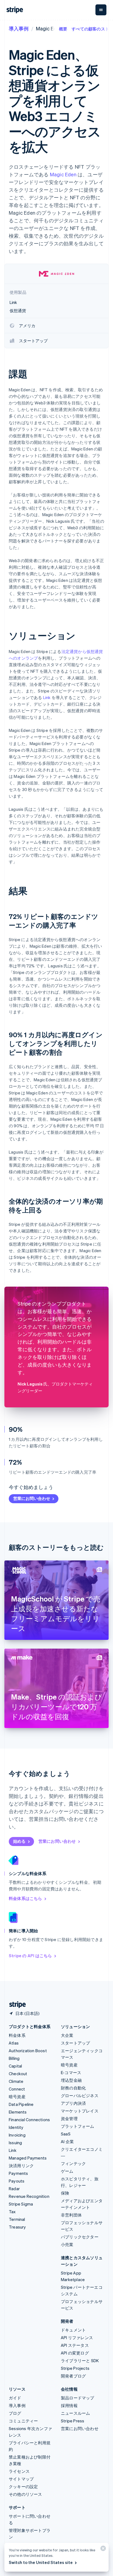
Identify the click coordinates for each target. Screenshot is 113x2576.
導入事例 (19, 28)
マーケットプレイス (80, 2111)
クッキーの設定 (23, 2486)
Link (47, 697)
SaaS (66, 2134)
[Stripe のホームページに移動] (15, 2005)
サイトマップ (21, 2479)
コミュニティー (23, 2421)
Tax (12, 2212)
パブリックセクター (80, 2237)
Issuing (15, 2143)
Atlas (14, 2043)
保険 (65, 2193)
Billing (14, 2058)
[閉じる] (102, 2550)
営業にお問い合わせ (32, 1498)
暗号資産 (17, 2097)
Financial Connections (29, 2120)
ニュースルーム (75, 2413)
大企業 (67, 2035)
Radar (14, 2189)
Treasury (17, 2227)
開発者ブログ (73, 2376)
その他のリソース (26, 2494)
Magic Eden (63, 174)
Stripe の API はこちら (30, 1956)
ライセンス (19, 2471)
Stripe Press (73, 2421)
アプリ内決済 (73, 2103)
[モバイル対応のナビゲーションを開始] (101, 10)
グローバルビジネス (80, 2095)
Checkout (18, 2074)
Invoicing (17, 2135)
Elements (18, 2112)
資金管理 (69, 2118)
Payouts (17, 2181)
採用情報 (69, 2405)
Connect (17, 2089)
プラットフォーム (78, 2126)
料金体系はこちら (26, 1898)
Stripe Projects (75, 2368)
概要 (63, 29)
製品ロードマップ (78, 2398)
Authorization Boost (28, 2051)
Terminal (17, 2219)
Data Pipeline (21, 2104)
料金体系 (17, 2035)
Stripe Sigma (21, 2204)
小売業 (67, 2244)
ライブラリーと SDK (80, 2361)
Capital (15, 2066)
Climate (16, 2081)
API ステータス (75, 2345)
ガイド (15, 2398)
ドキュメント (73, 2330)
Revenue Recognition (29, 2196)
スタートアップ (75, 2043)
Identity (16, 2127)
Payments (19, 2173)
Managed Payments (28, 2158)
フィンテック (73, 2163)
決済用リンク (21, 2166)
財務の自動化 (73, 2088)
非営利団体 (71, 2215)
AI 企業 (67, 2141)
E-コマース (71, 2072)
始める (19, 1841)
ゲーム (67, 2171)
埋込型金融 (71, 2080)
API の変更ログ (75, 2353)
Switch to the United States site (41, 2562)
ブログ (15, 2413)
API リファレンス (77, 2338)
